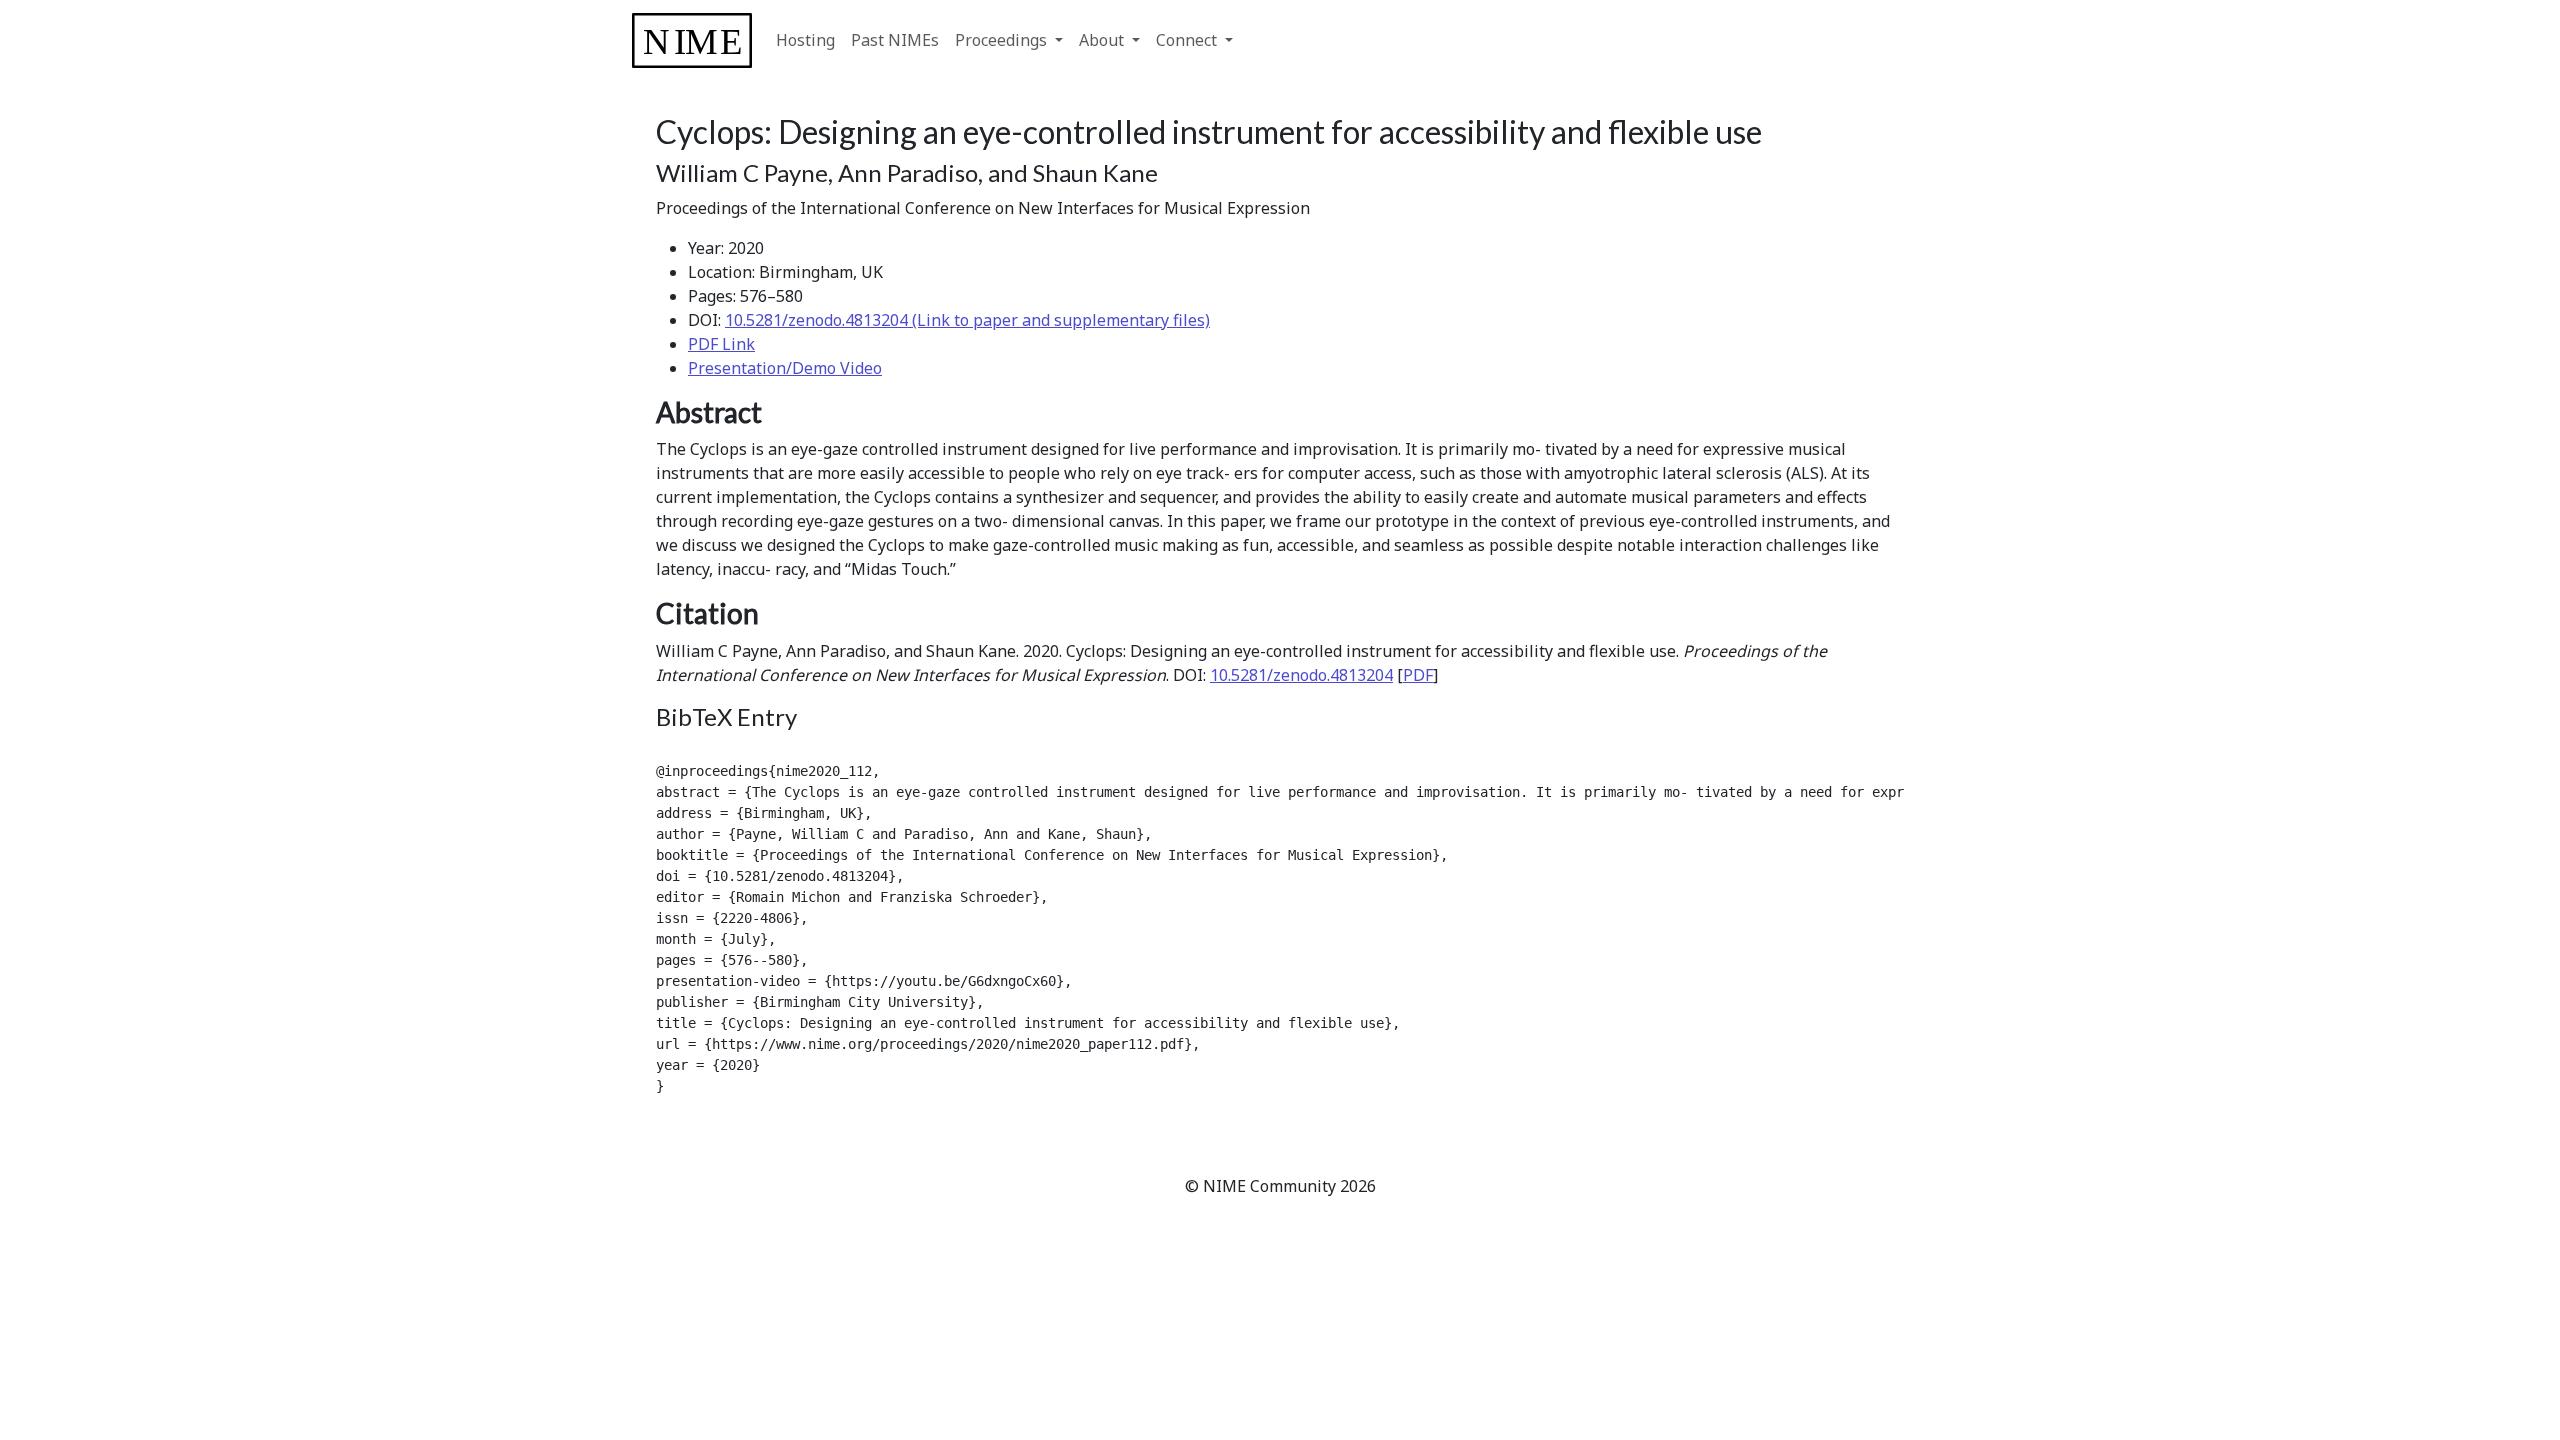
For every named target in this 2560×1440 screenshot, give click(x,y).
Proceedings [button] (1003, 40)
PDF (1418, 675)
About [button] (1103, 40)
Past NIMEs (895, 40)
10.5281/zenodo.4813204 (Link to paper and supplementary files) (967, 320)
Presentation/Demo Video (785, 368)
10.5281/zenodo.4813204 (1301, 675)
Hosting (805, 40)
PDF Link (721, 344)
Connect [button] (1188, 40)
